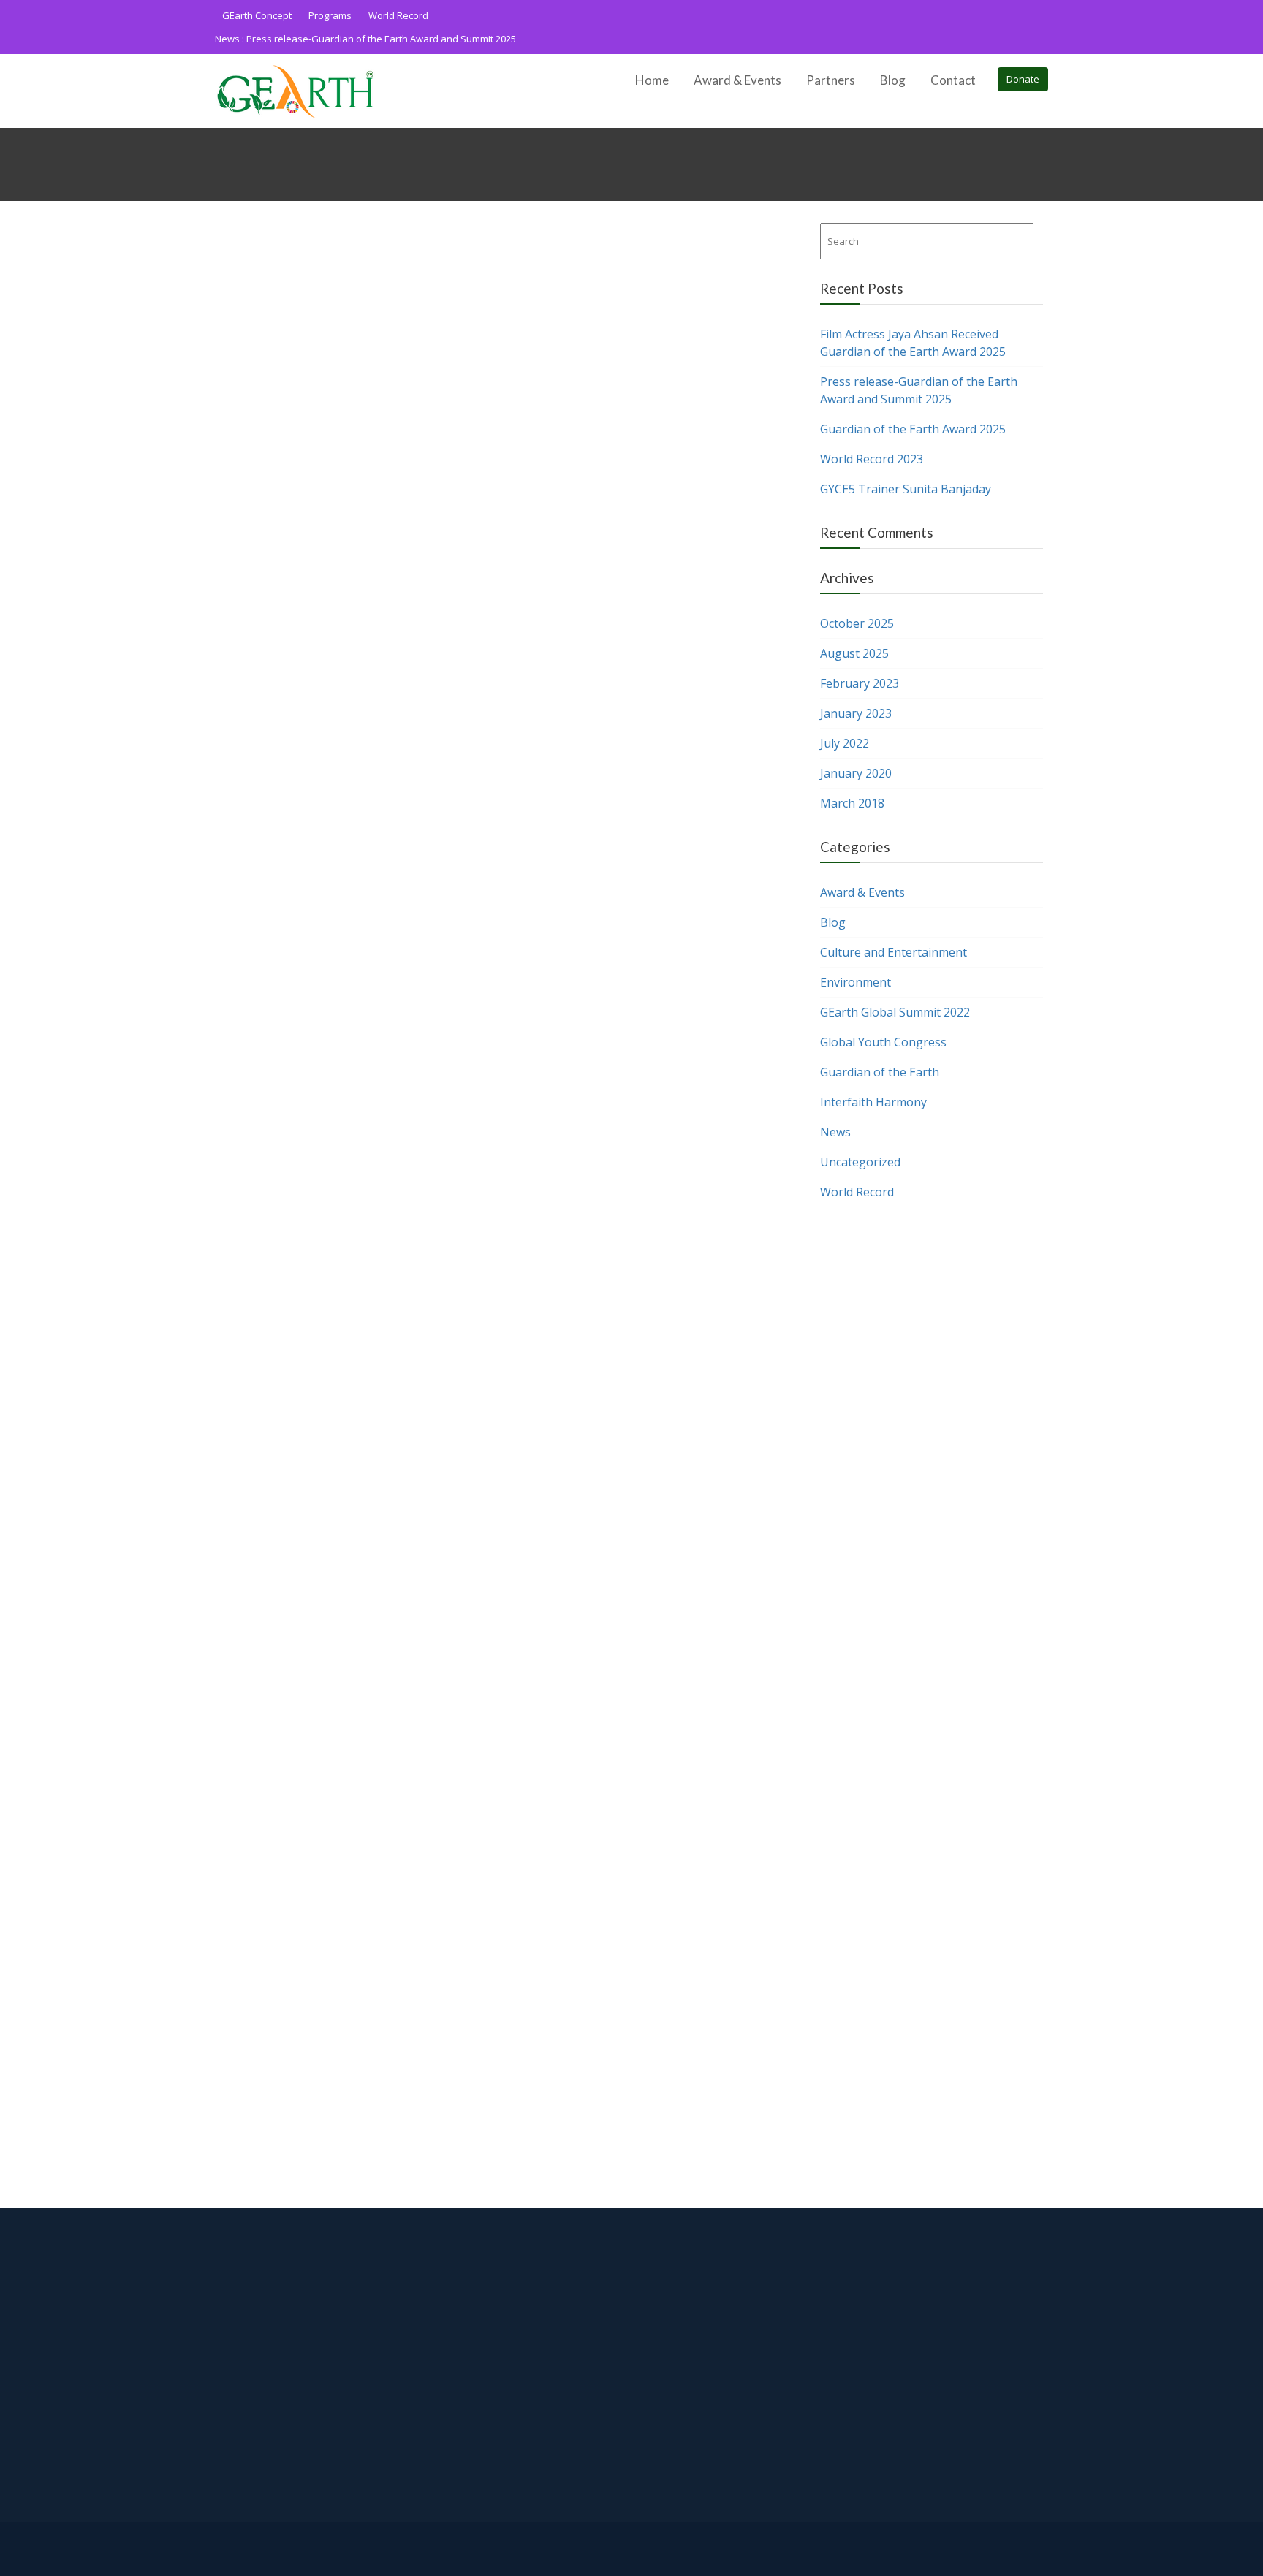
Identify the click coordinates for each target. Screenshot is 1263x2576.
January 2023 (856, 713)
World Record (398, 15)
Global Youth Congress (883, 1042)
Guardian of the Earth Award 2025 (913, 429)
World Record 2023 (872, 459)
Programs (330, 15)
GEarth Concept (257, 15)
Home (652, 80)
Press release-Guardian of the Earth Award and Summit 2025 (381, 39)
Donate (1023, 79)
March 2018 (852, 803)
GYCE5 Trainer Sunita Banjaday (906, 489)
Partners (831, 80)
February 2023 (860, 683)
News (835, 1132)
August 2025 (854, 653)
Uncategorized (860, 1162)
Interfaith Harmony (873, 1102)
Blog (893, 80)
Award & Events (737, 80)
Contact (953, 80)
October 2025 (857, 623)
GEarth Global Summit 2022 (895, 1012)
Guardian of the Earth (880, 1072)
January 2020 (856, 773)
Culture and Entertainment (894, 952)
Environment (856, 982)
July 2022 (845, 743)
